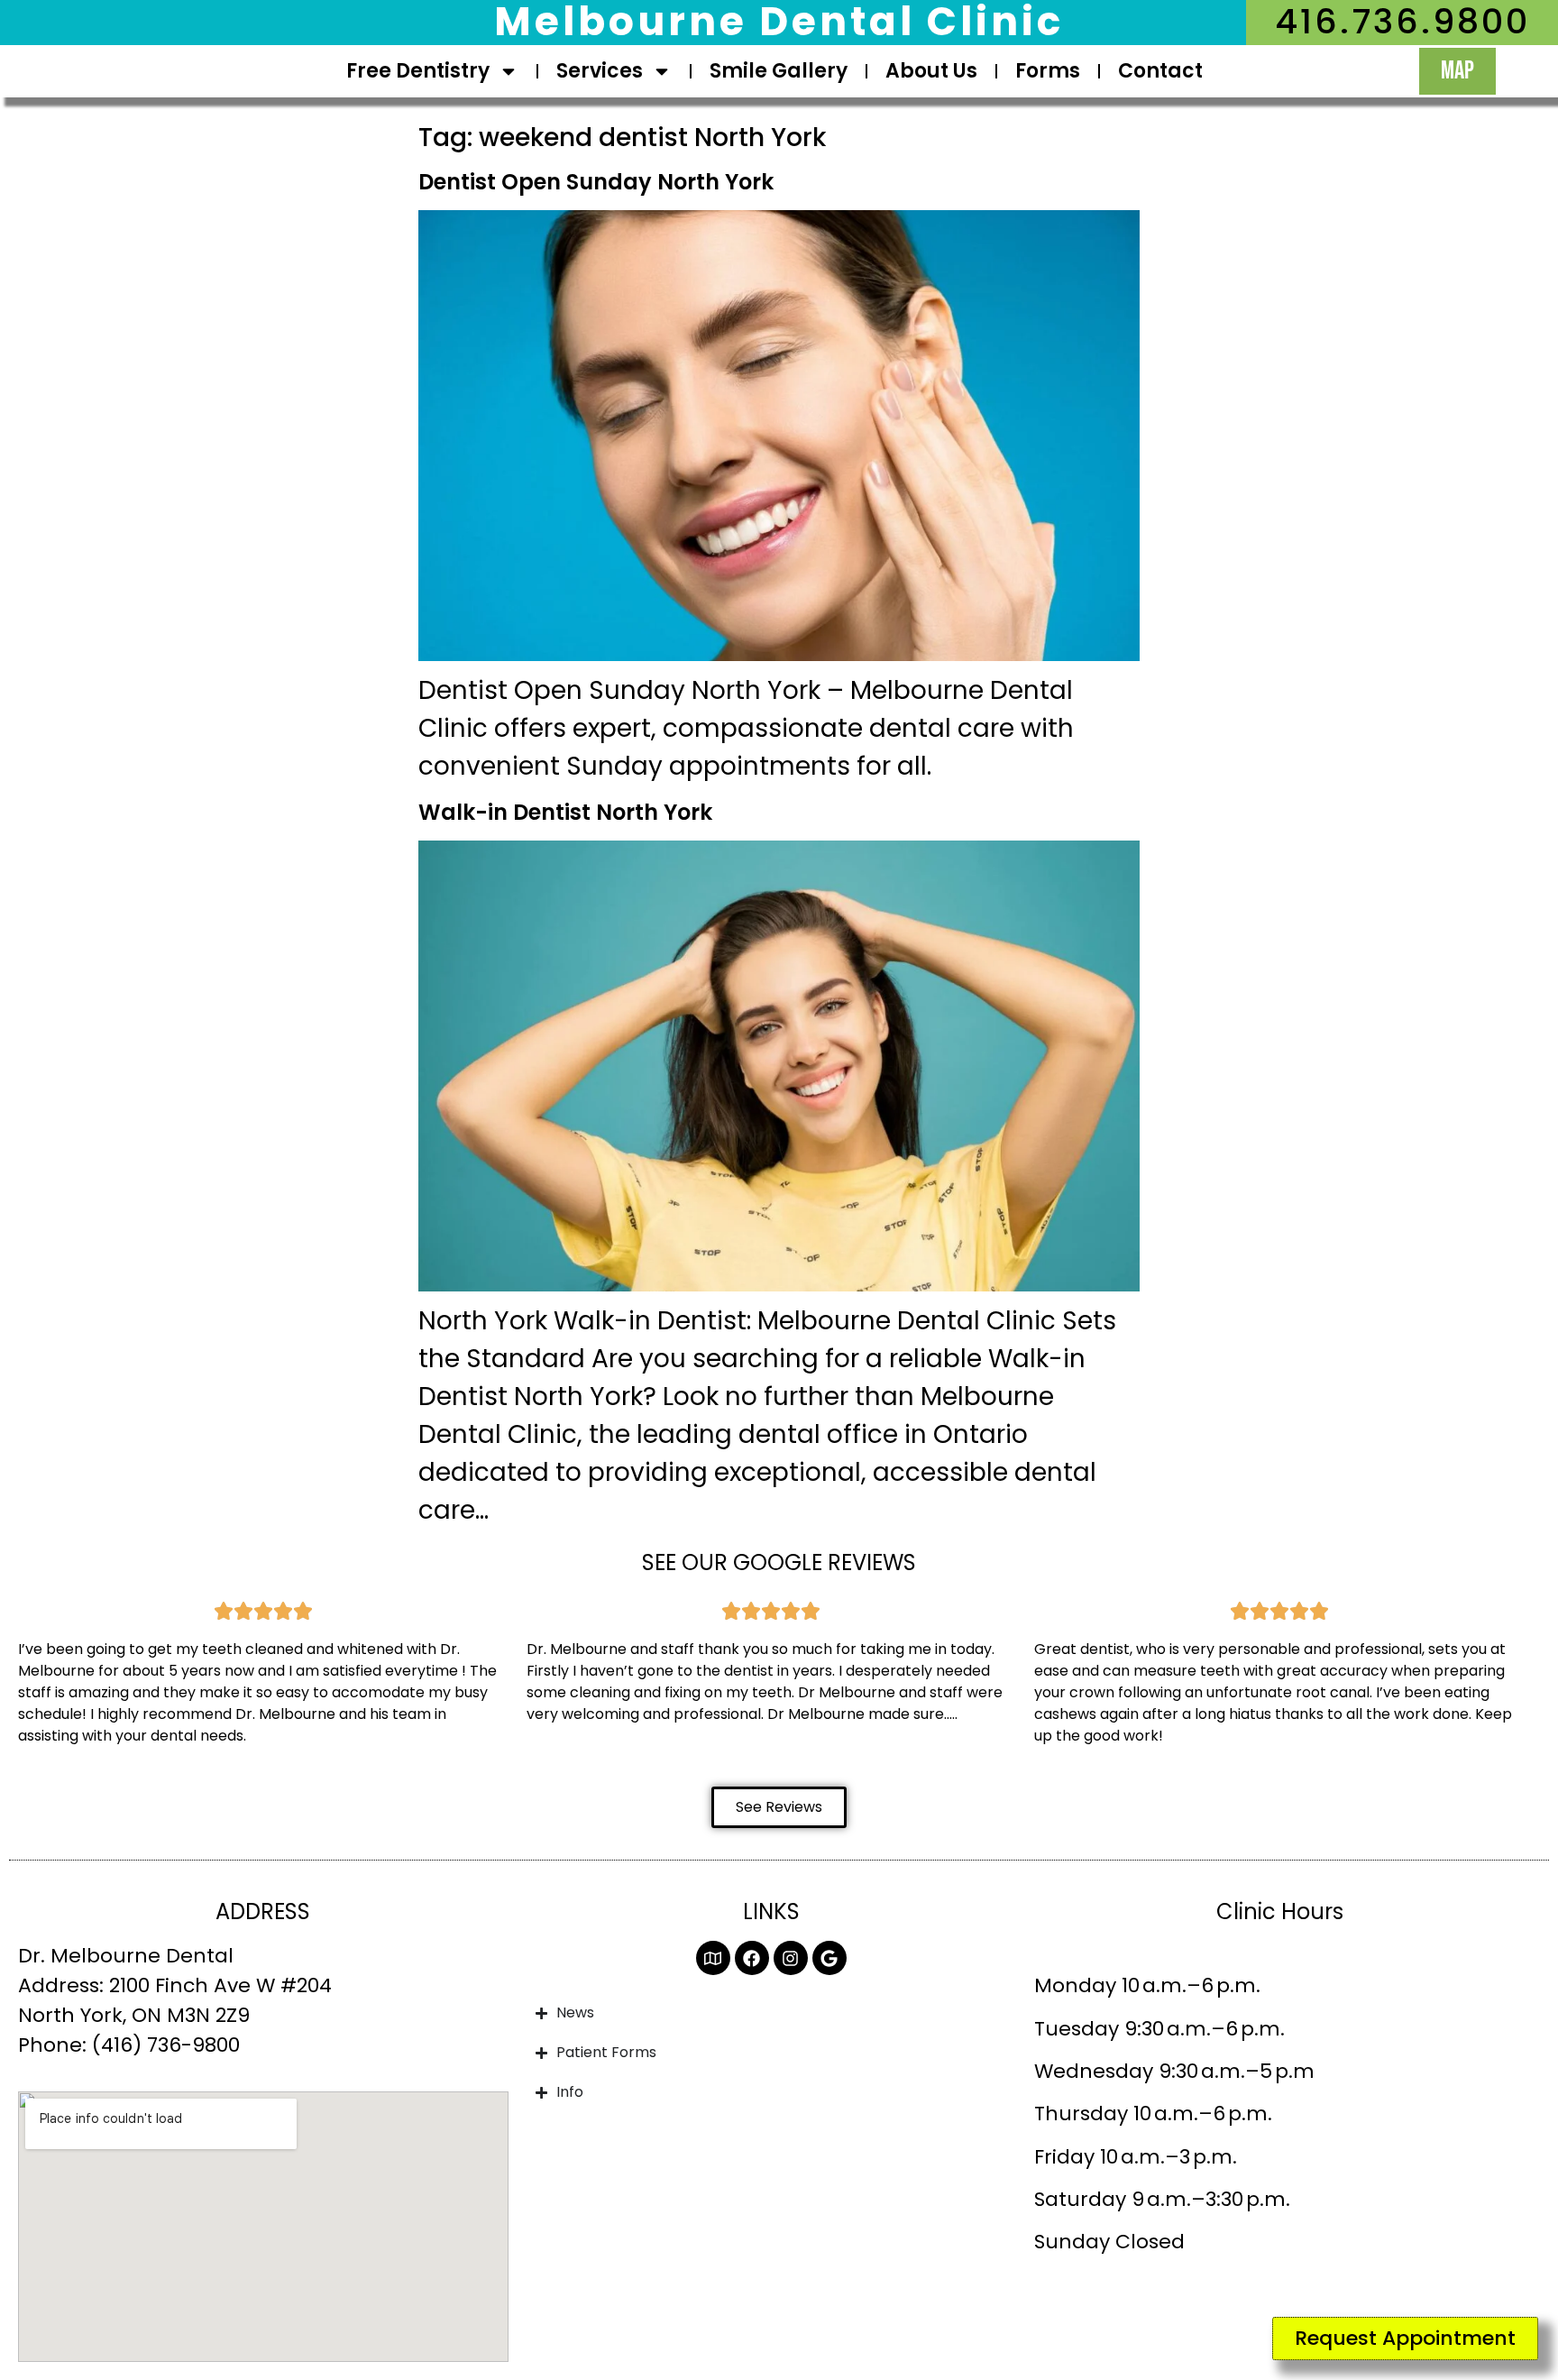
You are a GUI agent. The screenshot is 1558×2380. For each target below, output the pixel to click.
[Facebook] (752, 1958)
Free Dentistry (418, 71)
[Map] (713, 1958)
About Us (931, 71)
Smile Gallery (779, 71)
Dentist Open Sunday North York (596, 182)
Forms (1048, 71)
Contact (1160, 71)
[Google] (829, 1958)
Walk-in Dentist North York (565, 812)
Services (600, 71)
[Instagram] (791, 1958)
